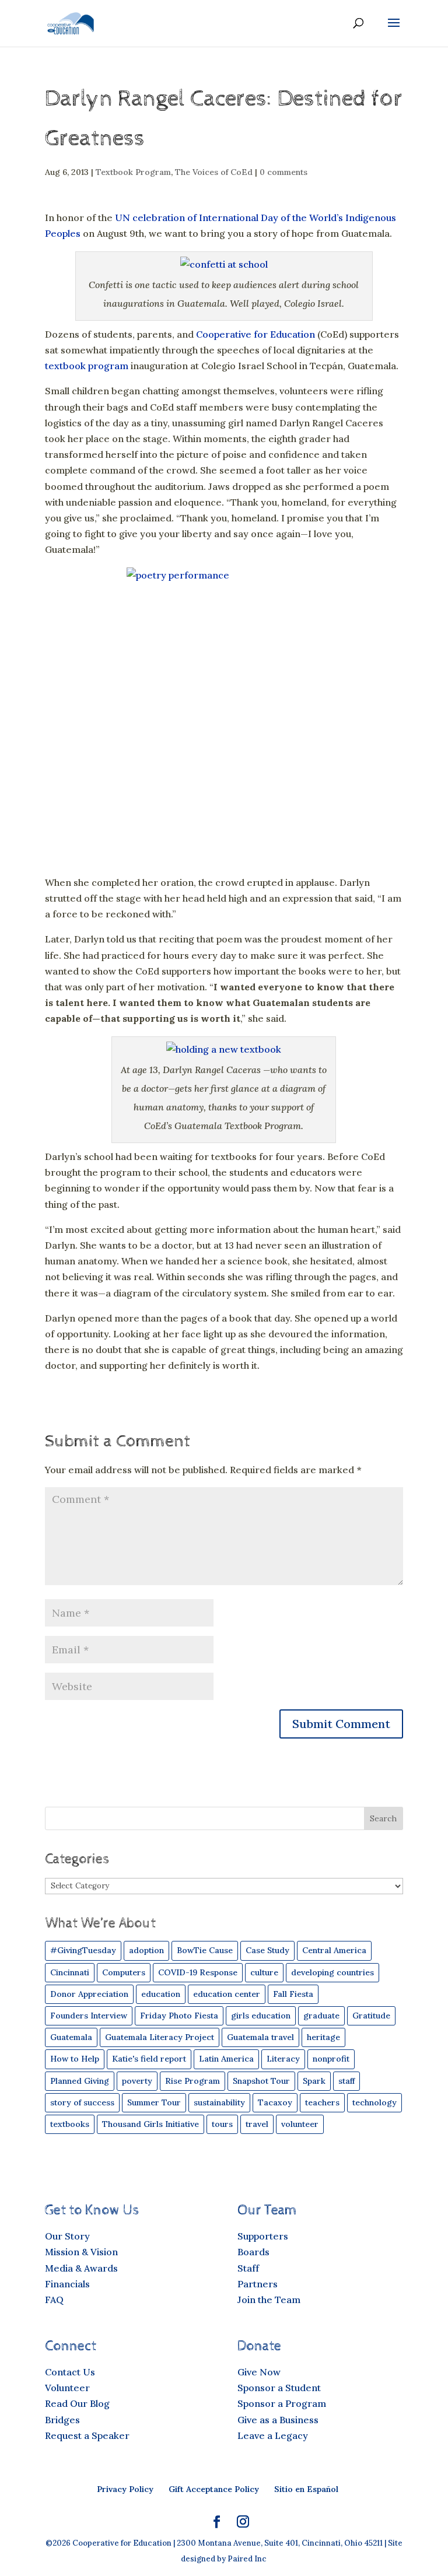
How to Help (75, 2059)
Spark (314, 2081)
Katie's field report (149, 2059)
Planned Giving (80, 2081)
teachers (322, 2102)
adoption (146, 1950)
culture (264, 1972)
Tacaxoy (275, 2102)
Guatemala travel (260, 2037)
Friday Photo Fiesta (179, 2016)
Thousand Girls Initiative (150, 2124)
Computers (124, 1972)
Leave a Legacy (273, 2435)
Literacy (283, 2059)
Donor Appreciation (89, 1994)
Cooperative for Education (256, 334)
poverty (137, 2081)
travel (257, 2124)
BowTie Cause (205, 1950)
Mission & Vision (81, 2252)
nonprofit (331, 2059)
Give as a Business (278, 2420)
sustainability (219, 2102)
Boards (253, 2252)
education (161, 1994)
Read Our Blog (77, 2403)
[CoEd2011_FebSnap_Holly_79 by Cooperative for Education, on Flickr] (224, 1049)
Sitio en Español (306, 2489)
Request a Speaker (87, 2435)
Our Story (67, 2236)
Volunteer (67, 2388)
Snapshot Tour (261, 2081)
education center (227, 1994)
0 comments (283, 172)
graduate (321, 2016)
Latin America (226, 2059)
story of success (82, 2102)
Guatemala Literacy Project (160, 2037)
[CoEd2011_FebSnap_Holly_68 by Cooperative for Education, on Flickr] (224, 264)
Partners (258, 2284)
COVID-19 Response (198, 1972)
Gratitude (371, 2016)
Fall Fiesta (293, 1994)
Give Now (259, 2372)
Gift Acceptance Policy (214, 2489)
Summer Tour (154, 2102)
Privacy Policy (125, 2489)
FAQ (54, 2300)
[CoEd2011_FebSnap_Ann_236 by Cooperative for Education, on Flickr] (224, 713)
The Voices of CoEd (214, 172)
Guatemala (71, 2037)
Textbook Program (133, 172)
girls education (261, 2016)
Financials (67, 2284)
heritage (323, 2037)
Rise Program (192, 2081)
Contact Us (70, 2372)
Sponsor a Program (282, 2403)
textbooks (70, 2124)
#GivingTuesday (83, 1950)
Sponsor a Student (279, 2388)
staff (346, 2081)
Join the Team (269, 2300)
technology (374, 2102)
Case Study (267, 1950)
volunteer (300, 2124)
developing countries (332, 1972)
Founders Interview (89, 2016)
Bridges (62, 2420)
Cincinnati (70, 1972)
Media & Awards (81, 2268)
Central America (334, 1950)
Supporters (263, 2236)
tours (222, 2124)
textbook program (87, 366)
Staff (248, 2268)
